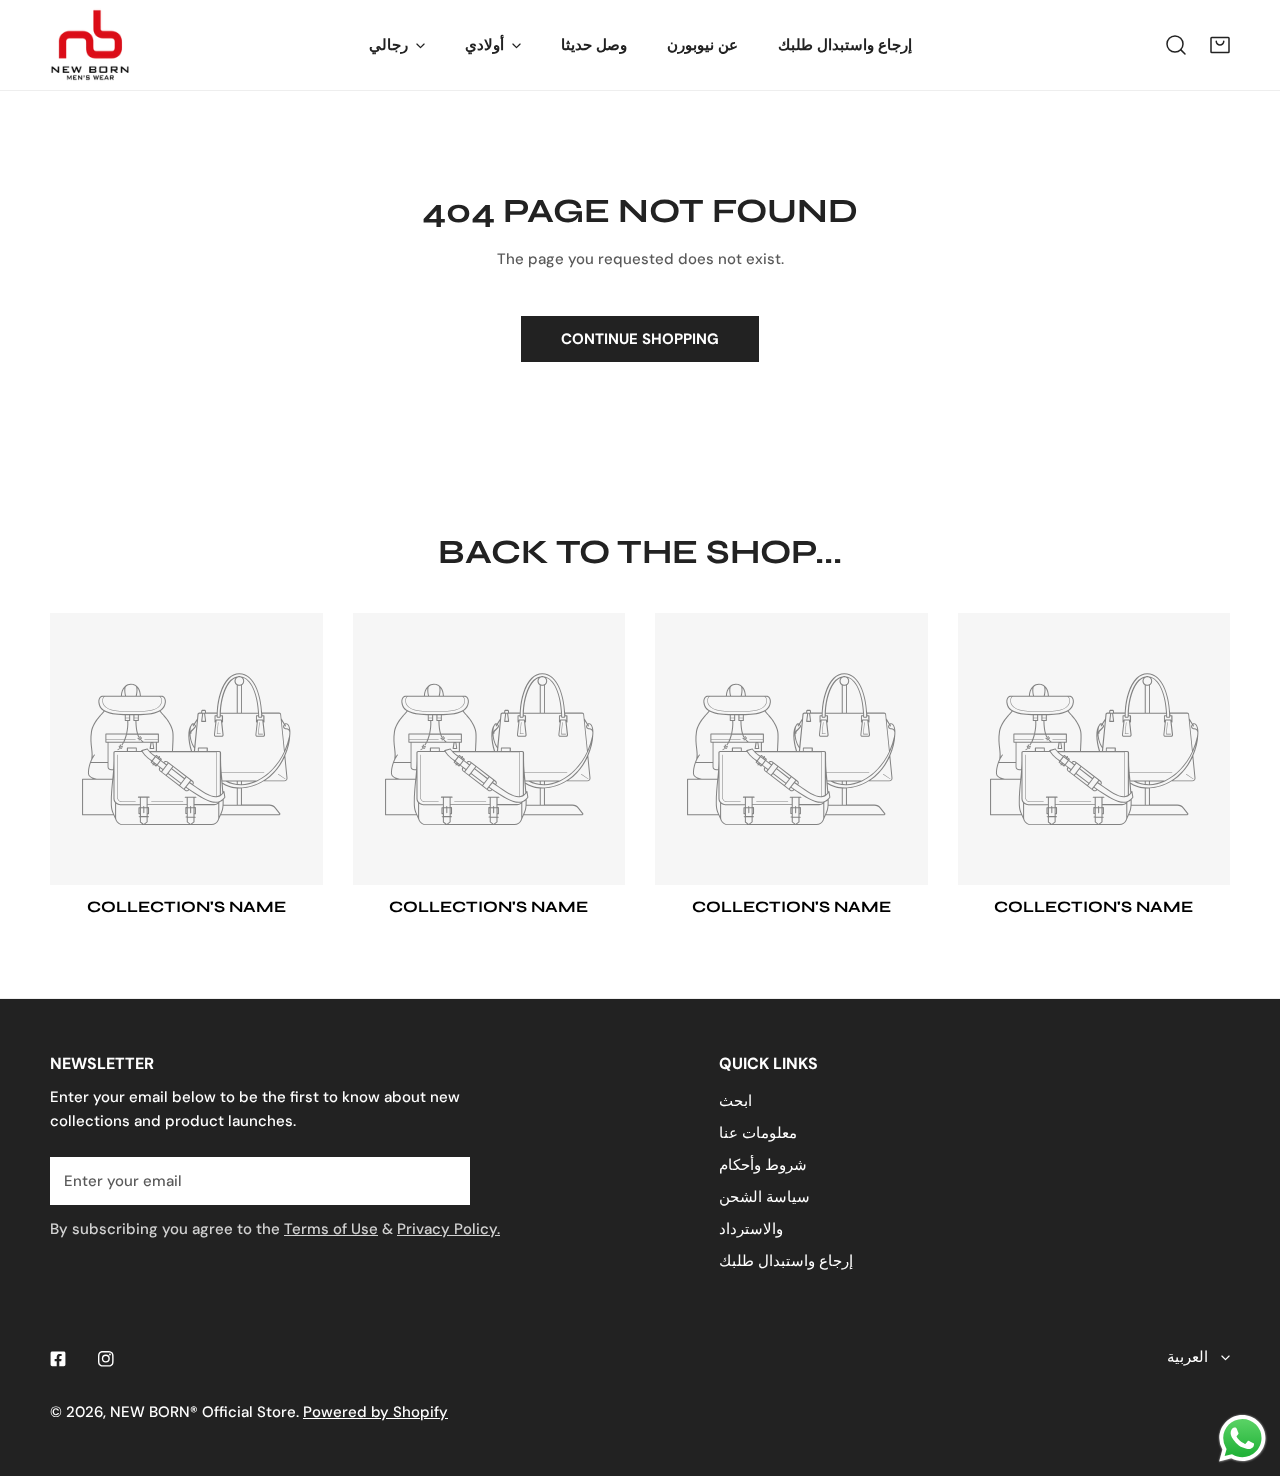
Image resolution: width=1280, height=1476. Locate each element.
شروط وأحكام (763, 1165)
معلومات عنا (758, 1133)
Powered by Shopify (375, 1412)
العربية (1187, 1357)
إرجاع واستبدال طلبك (786, 1261)
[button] (1220, 45)
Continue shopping (640, 339)
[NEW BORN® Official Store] (90, 45)
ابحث (735, 1101)
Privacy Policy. (448, 1229)
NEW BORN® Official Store (203, 1412)
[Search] (1176, 45)
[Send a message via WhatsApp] (1242, 1438)
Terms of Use (331, 1229)
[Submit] (444, 1180)
